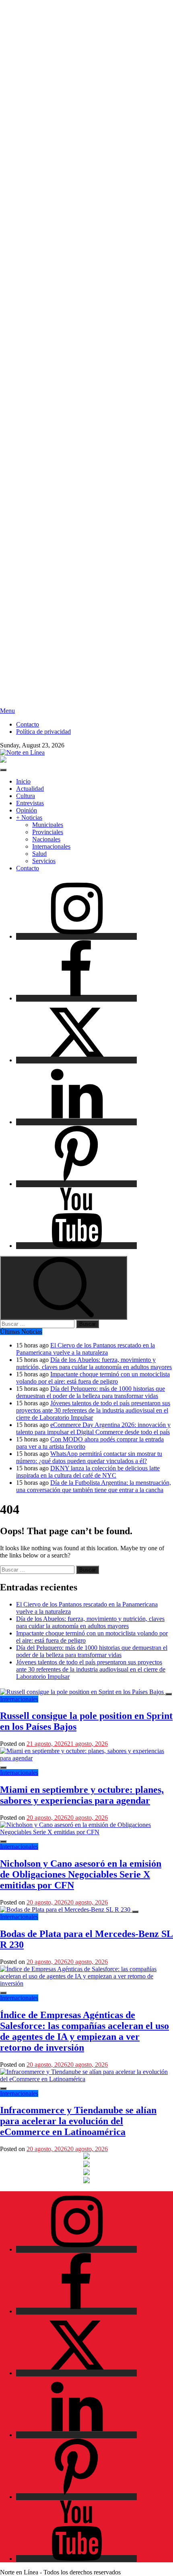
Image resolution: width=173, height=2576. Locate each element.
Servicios (44, 861)
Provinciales (48, 832)
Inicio (23, 781)
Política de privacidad (43, 732)
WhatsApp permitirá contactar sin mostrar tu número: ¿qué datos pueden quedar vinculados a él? (89, 1457)
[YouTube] (76, 1246)
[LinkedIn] (76, 1122)
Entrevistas (30, 803)
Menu (7, 711)
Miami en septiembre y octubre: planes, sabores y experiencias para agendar (82, 1795)
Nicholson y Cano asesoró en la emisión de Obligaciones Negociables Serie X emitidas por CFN (81, 1874)
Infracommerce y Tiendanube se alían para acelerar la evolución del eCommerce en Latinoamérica (78, 2121)
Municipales (48, 825)
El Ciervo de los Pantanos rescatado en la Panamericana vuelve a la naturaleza (85, 1349)
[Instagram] (76, 936)
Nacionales (46, 839)
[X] (76, 1060)
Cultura (26, 796)
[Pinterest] (76, 1184)
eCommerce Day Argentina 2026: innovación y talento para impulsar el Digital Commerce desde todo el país (93, 1428)
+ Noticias (29, 818)
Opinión (27, 810)
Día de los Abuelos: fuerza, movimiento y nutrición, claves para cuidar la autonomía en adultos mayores (94, 1363)
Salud (39, 854)
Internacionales (51, 846)
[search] (64, 1288)
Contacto (28, 724)
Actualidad (30, 789)
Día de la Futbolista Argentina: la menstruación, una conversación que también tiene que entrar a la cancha (94, 1486)
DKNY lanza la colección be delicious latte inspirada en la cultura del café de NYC (88, 1472)
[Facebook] (76, 998)
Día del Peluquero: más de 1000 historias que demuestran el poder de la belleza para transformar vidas (91, 1392)
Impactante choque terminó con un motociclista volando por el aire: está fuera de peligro (93, 1378)
